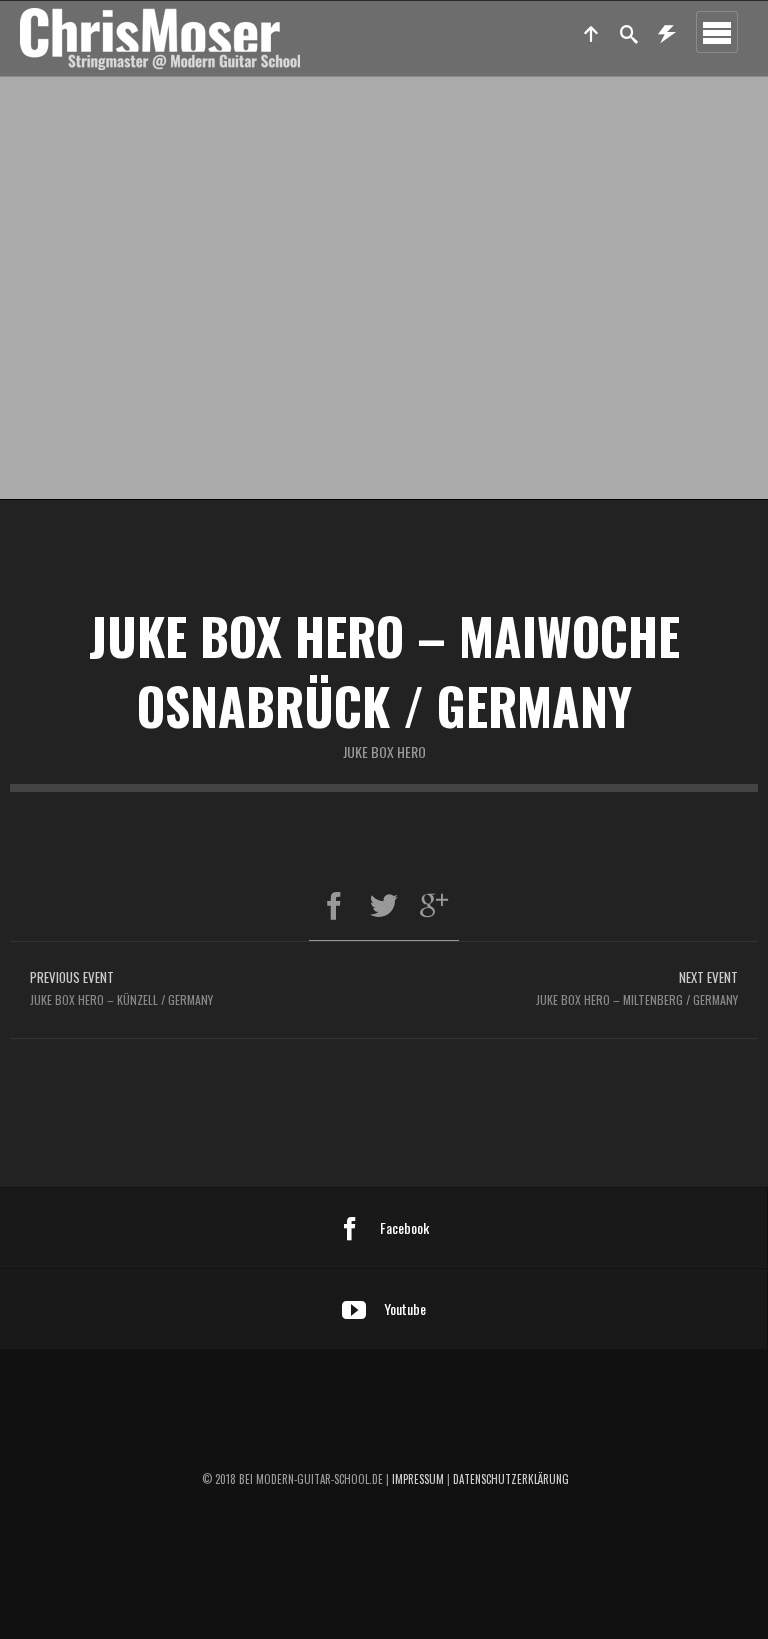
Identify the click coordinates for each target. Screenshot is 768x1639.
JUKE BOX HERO (384, 751)
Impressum (418, 1479)
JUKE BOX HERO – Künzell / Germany (121, 987)
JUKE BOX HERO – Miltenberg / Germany (637, 987)
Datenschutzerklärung (511, 1479)
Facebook (404, 1227)
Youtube (405, 1308)
